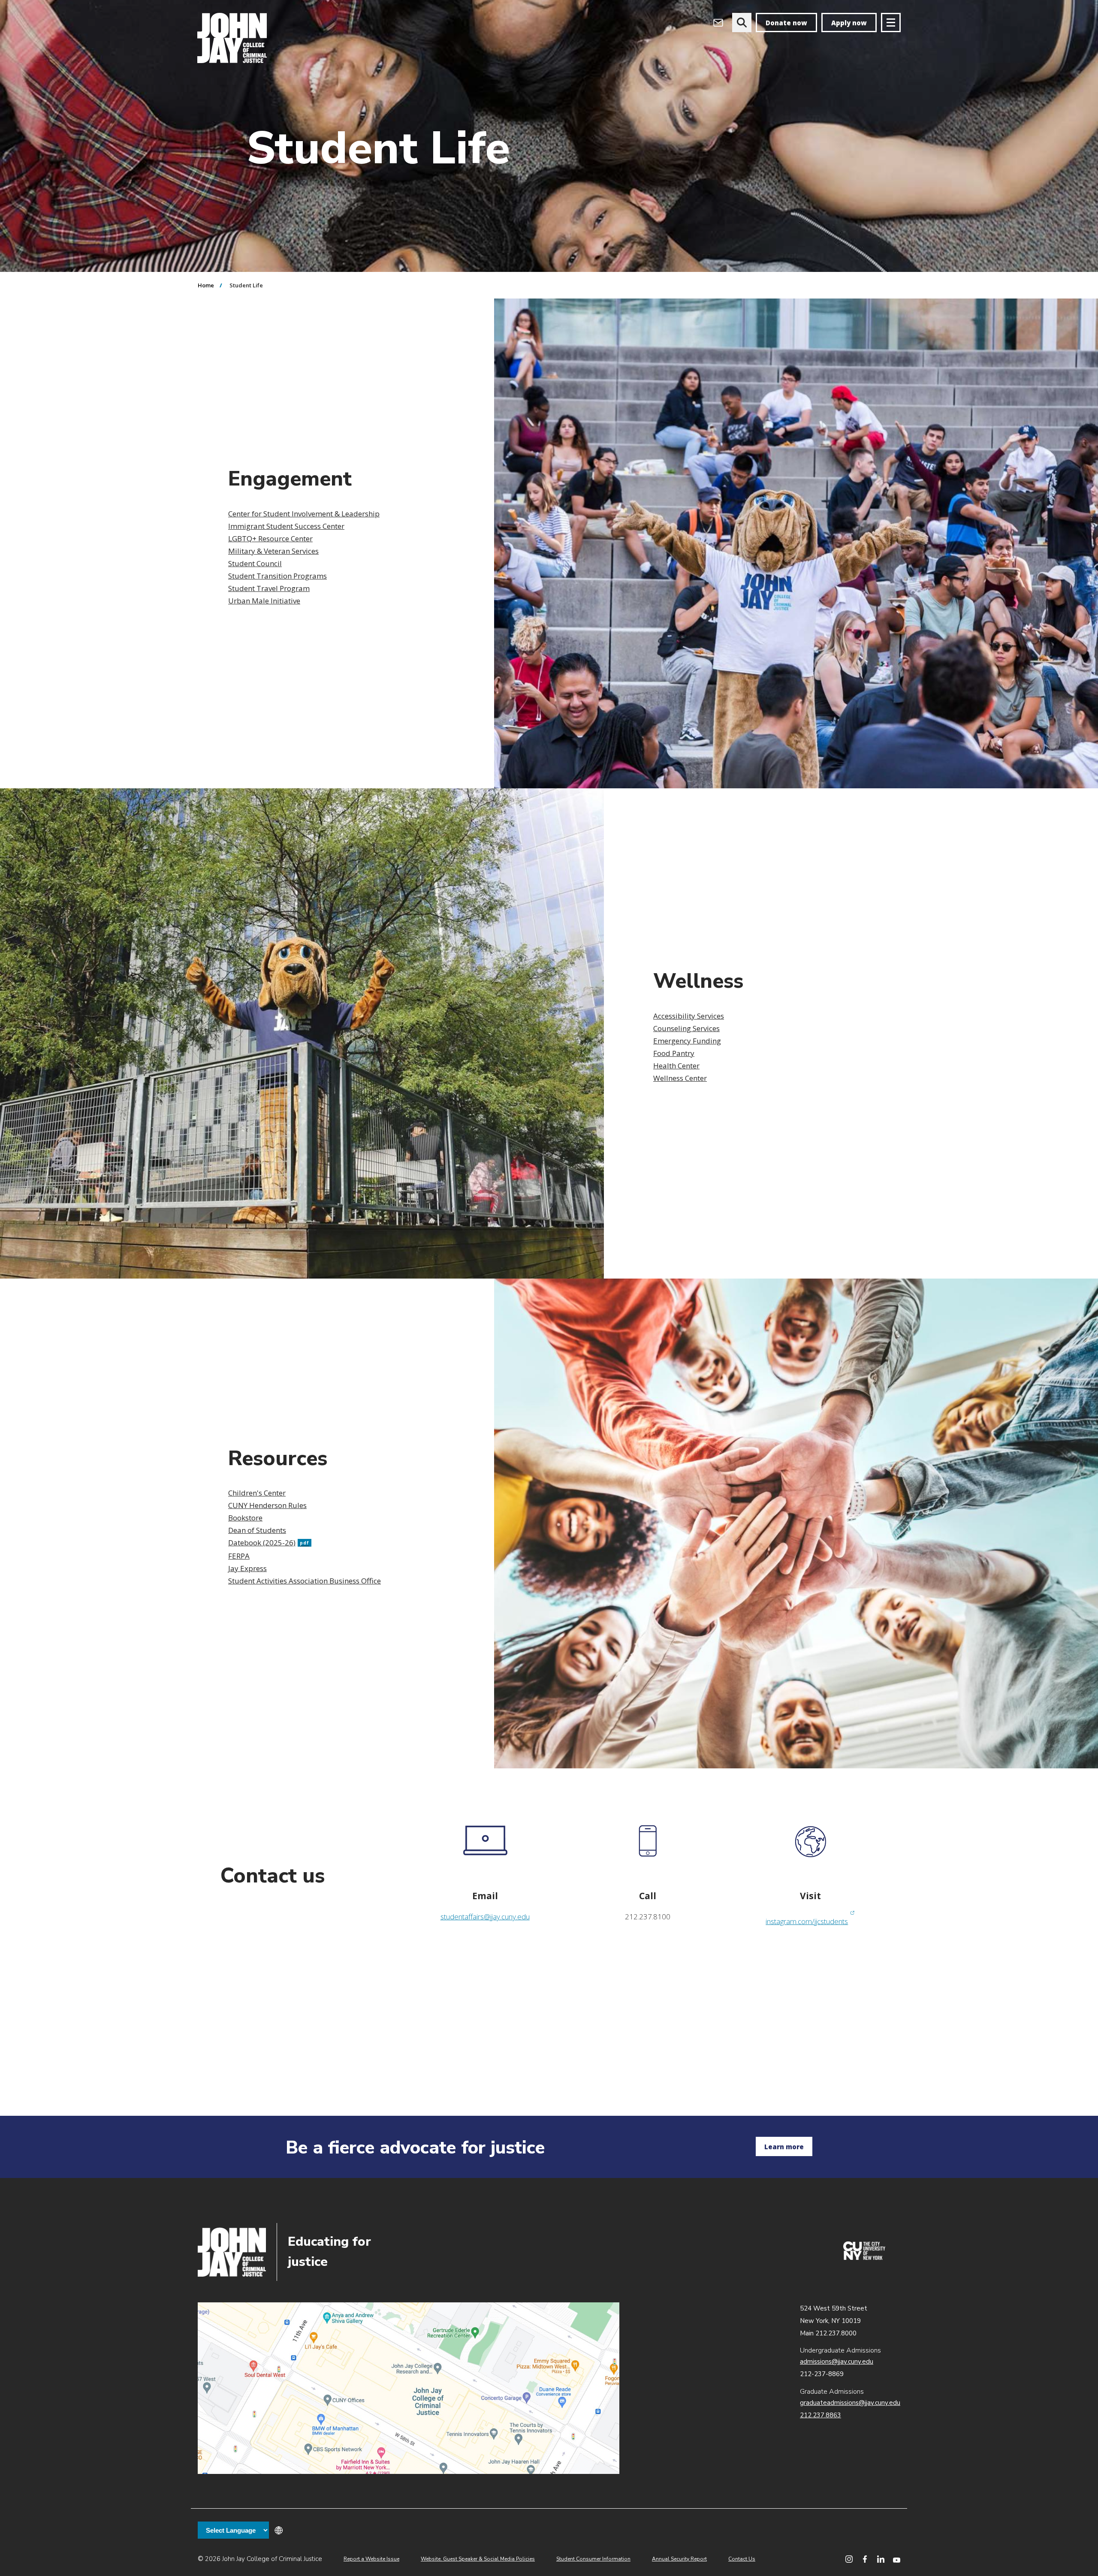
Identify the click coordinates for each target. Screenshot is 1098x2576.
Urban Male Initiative (264, 601)
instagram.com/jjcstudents (810, 1921)
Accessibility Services (689, 1016)
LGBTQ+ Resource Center (270, 538)
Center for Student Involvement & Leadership (304, 514)
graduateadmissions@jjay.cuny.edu (850, 2403)
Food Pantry (674, 1053)
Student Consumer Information (593, 2559)
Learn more (784, 2147)
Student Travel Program (269, 588)
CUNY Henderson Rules (267, 1505)
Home (206, 285)
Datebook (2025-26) (269, 1543)
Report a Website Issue (371, 2559)
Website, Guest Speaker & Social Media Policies (478, 2559)
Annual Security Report (679, 2559)
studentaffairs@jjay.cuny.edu (485, 1917)
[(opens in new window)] (864, 2258)
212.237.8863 (820, 2415)
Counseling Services (686, 1028)
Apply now (849, 23)
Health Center (676, 1066)
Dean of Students (257, 1530)
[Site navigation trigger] (891, 23)
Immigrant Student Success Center (286, 526)
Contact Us (742, 2559)
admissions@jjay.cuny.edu (837, 2362)
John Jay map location (409, 2388)
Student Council (255, 563)
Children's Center (257, 1493)
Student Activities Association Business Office (305, 1581)
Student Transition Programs (278, 576)
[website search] (742, 23)
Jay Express (247, 1568)
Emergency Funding (687, 1041)
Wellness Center (680, 1078)
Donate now (786, 23)
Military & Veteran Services (273, 551)
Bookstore (245, 1518)
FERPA (239, 1556)
